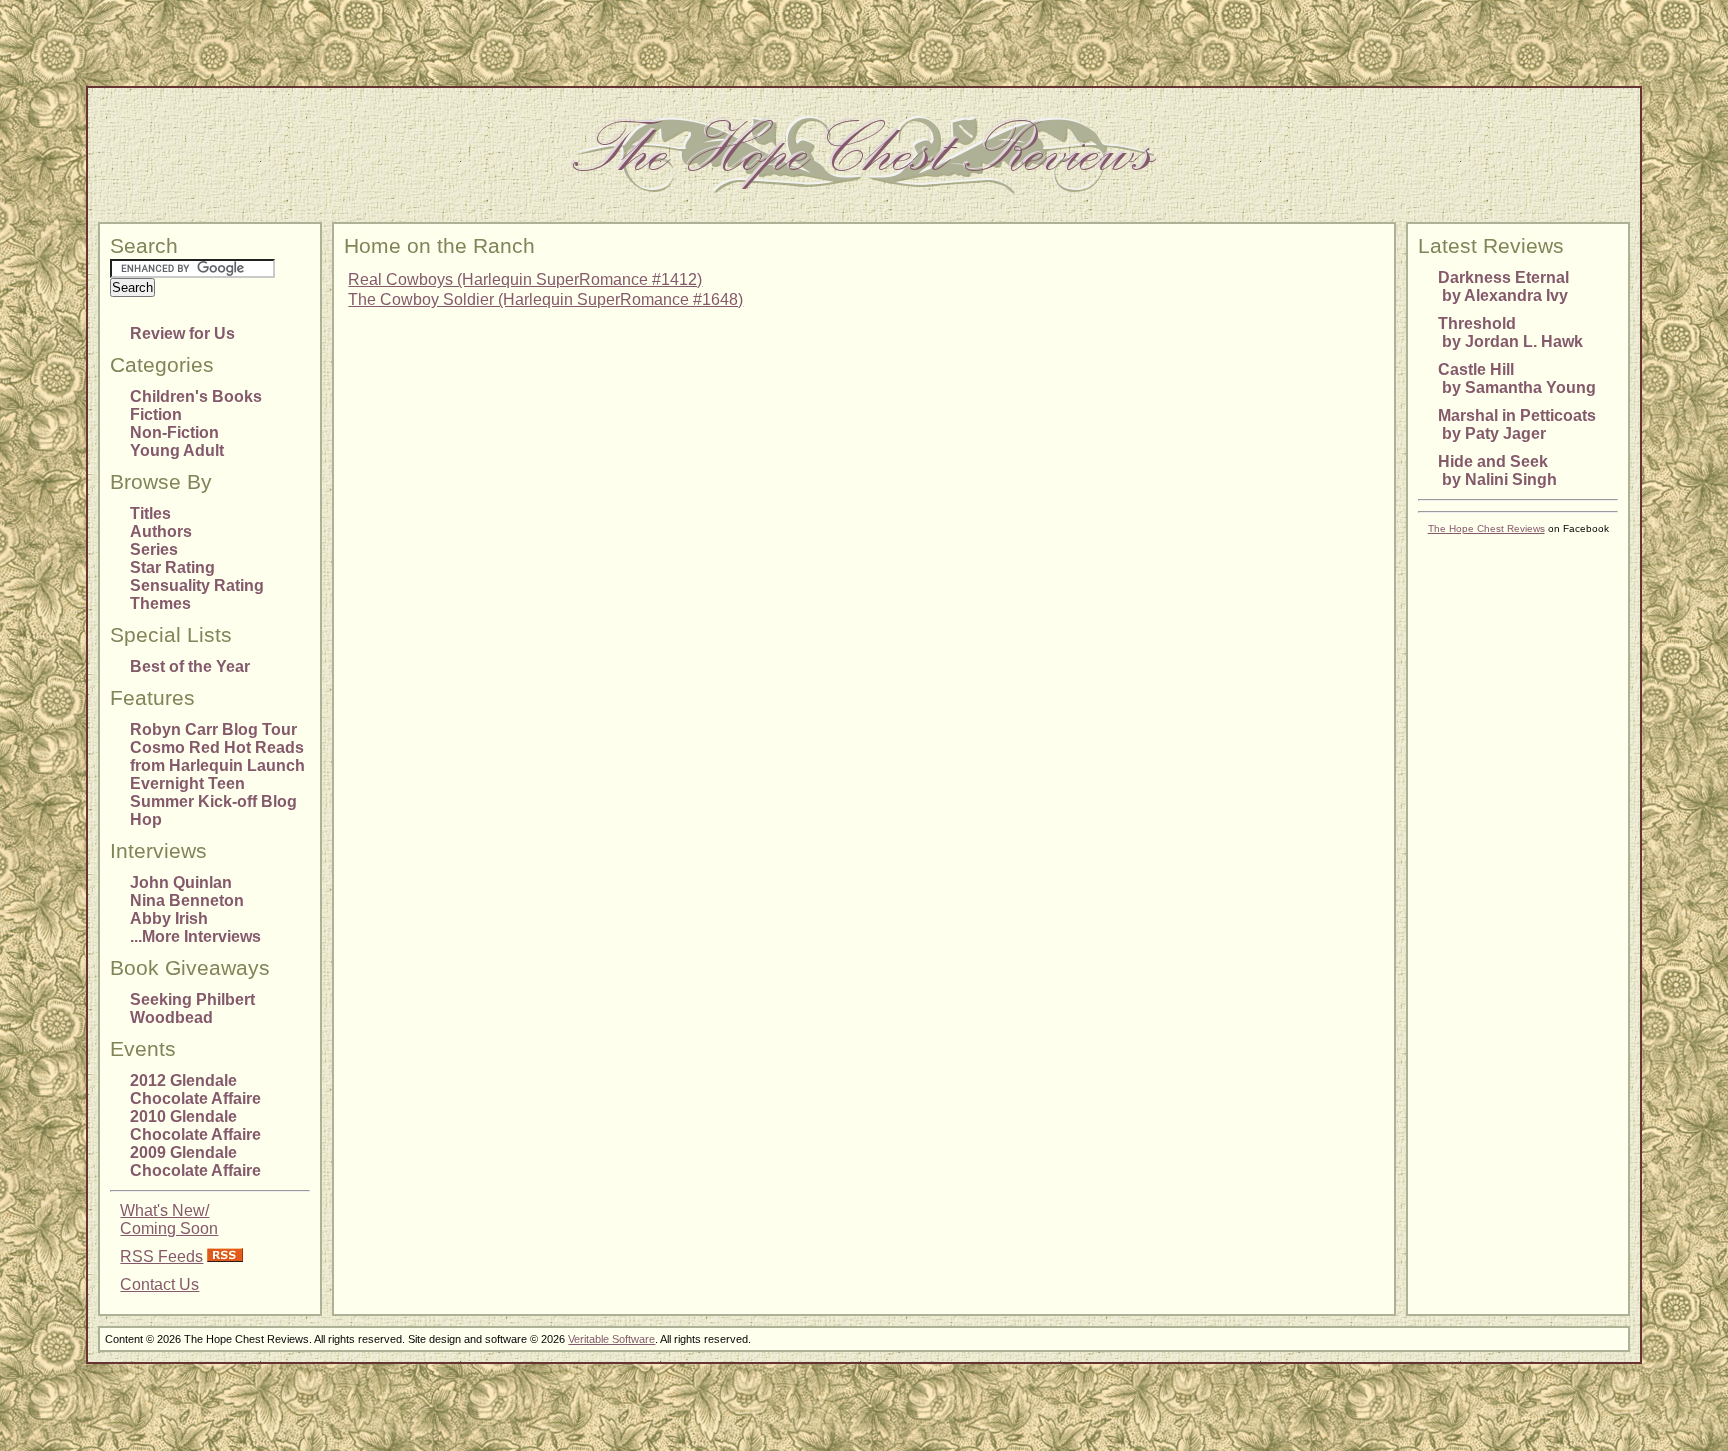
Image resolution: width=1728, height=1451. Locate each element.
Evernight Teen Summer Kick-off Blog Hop (213, 801)
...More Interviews (195, 936)
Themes (160, 603)
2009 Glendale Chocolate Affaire (195, 1161)
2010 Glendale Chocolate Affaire (195, 1125)
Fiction (156, 414)
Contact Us (159, 1284)
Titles (150, 513)
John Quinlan (181, 882)
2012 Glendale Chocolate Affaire (195, 1089)
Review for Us (182, 333)
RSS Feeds (161, 1256)
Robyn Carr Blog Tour (213, 729)
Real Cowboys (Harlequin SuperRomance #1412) (525, 279)
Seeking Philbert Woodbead (192, 1008)
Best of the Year (190, 666)
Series (154, 549)
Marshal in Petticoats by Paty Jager (1517, 424)
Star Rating (172, 567)
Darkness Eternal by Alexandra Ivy (1503, 286)
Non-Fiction (174, 432)
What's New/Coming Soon (169, 1219)
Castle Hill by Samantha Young (1517, 378)
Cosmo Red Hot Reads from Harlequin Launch (217, 756)
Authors (161, 531)
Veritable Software (611, 1339)
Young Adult (177, 450)
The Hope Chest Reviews (1486, 528)
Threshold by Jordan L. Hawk (1510, 332)
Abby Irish (169, 918)
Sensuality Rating (197, 585)
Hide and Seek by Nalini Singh (1497, 470)
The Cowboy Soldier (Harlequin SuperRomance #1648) (545, 299)
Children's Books (196, 396)
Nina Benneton (187, 900)
